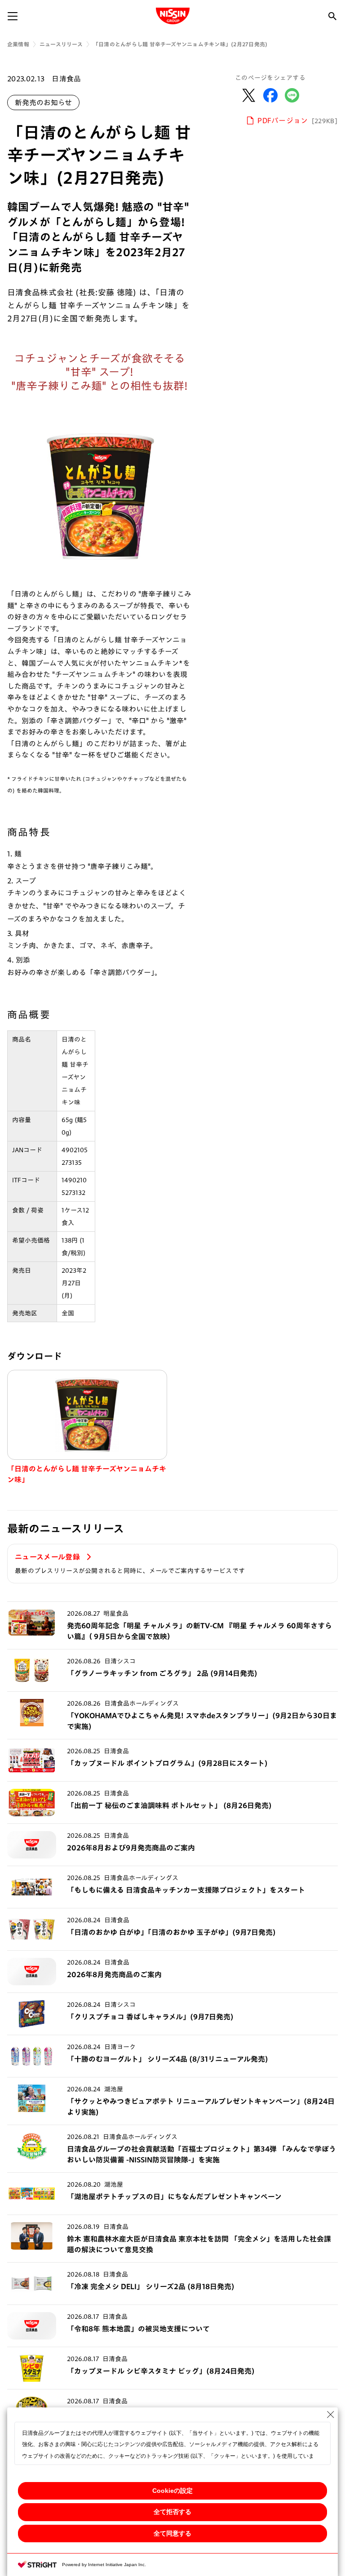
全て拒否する (172, 2512)
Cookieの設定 (172, 2491)
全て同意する (172, 2533)
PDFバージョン (298, 120)
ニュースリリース (61, 44)
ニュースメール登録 (48, 1557)
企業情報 (18, 44)
